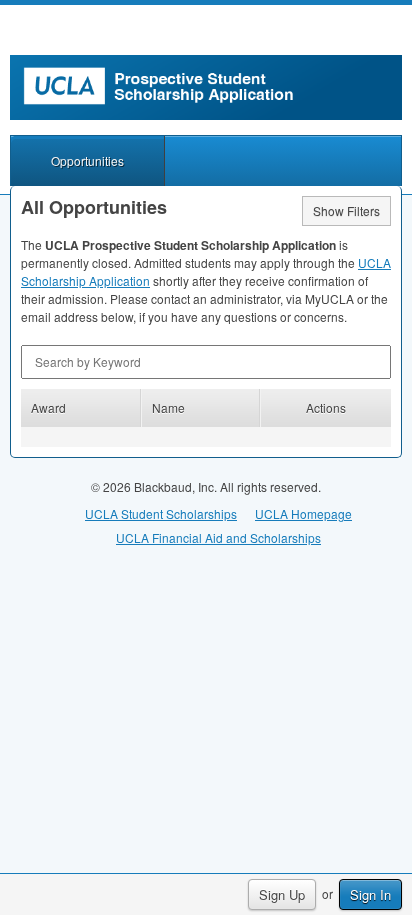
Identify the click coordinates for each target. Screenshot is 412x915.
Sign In (370, 894)
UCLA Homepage (303, 513)
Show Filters (346, 210)
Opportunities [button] (87, 160)
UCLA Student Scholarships (161, 513)
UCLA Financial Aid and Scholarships (218, 537)
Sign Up (282, 894)
